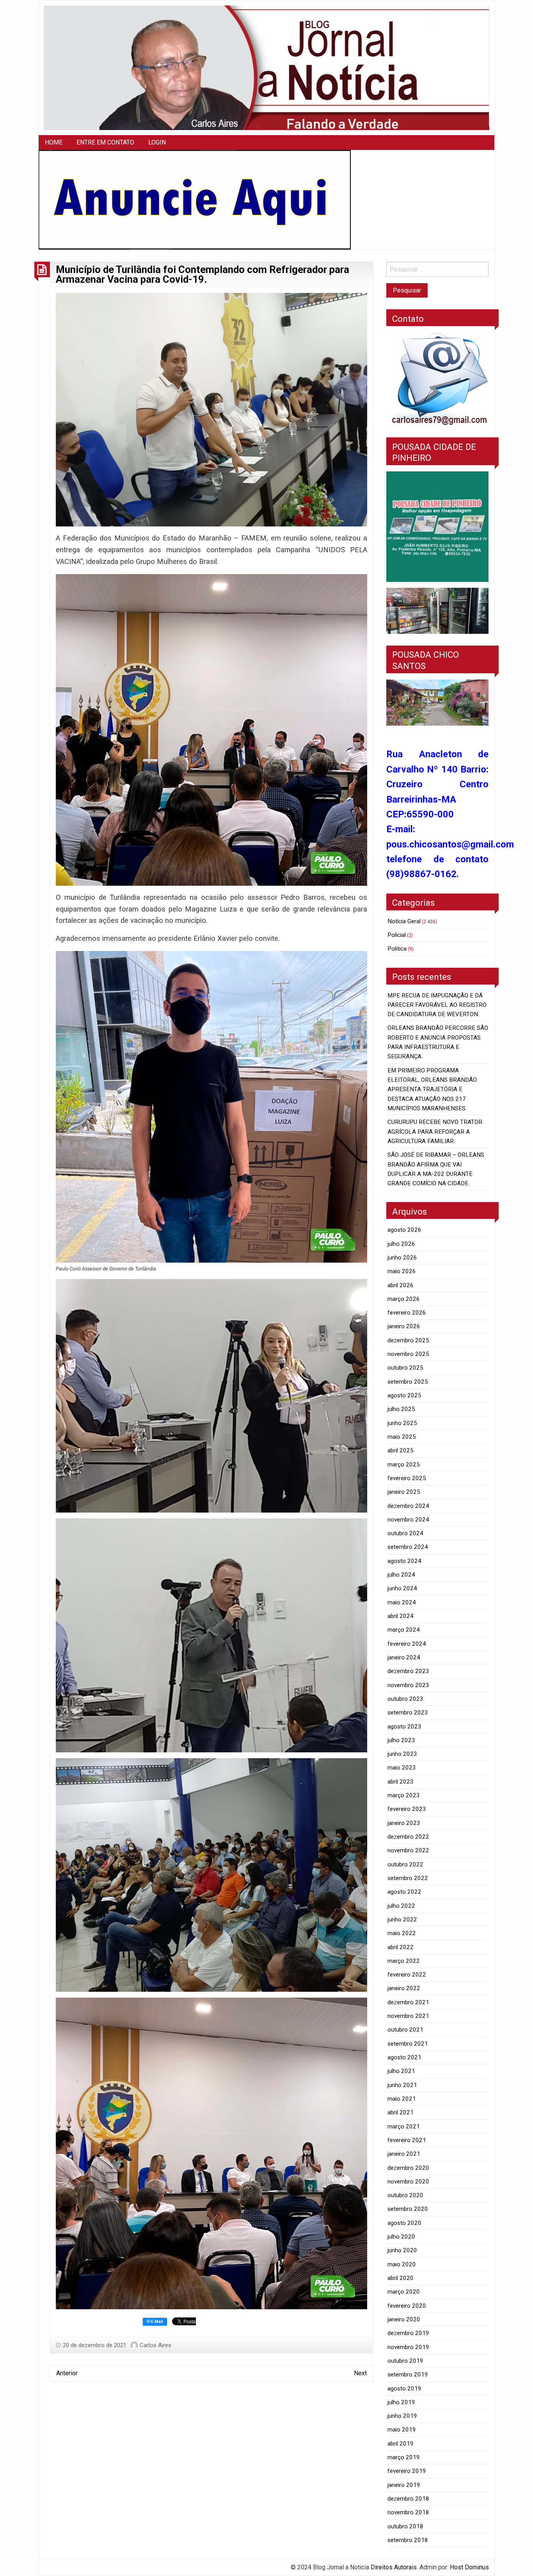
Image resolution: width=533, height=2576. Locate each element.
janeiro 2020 (404, 2319)
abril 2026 (401, 1285)
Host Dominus (469, 2567)
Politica (397, 949)
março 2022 (404, 1961)
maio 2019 (402, 2430)
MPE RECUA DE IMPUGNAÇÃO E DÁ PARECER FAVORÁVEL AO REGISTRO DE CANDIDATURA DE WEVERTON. (437, 1005)
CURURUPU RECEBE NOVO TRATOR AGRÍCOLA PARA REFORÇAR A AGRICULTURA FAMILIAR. (435, 1132)
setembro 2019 (408, 2374)
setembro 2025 (408, 1382)
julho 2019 (401, 2402)
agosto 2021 (404, 2057)
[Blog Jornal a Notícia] (266, 67)
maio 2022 (402, 1933)
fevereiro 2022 (407, 1975)
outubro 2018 (405, 2526)
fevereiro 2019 (407, 2471)
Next (360, 2373)
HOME (54, 142)
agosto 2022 (404, 1892)
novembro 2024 (408, 1520)
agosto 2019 (404, 2389)
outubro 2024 (405, 1533)
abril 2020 (401, 2278)
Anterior (67, 2373)
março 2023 (404, 1795)
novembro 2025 (408, 1354)
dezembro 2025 (408, 1340)
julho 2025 (401, 1409)
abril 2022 (401, 1947)
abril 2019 (401, 2444)
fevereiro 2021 (407, 2140)
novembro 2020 (408, 2182)
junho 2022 (402, 1920)
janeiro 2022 (404, 1988)
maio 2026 (402, 1271)
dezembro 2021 (408, 2002)
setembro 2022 (408, 1878)
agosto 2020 (404, 2223)
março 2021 (404, 2126)
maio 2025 (402, 1437)
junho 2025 (402, 1423)
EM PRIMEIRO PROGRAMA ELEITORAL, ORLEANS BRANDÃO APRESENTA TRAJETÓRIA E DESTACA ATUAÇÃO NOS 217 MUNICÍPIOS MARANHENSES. (432, 1089)
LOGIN (157, 142)
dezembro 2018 (408, 2499)
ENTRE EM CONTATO (105, 142)
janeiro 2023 (404, 1823)
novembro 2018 (408, 2512)
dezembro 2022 (408, 1837)
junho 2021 (402, 2085)
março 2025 (404, 1465)
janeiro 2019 (404, 2485)
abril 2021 (401, 2112)
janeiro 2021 (404, 2154)
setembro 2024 (408, 1547)
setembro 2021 (408, 2044)
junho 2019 (402, 2416)
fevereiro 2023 (407, 1809)
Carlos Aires (155, 2345)
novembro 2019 (408, 2347)
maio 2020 (402, 2264)
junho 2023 (402, 1754)
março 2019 (404, 2457)
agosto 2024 (404, 1561)
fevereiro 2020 (407, 2306)
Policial (397, 935)
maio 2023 (402, 1768)
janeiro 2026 (404, 1326)
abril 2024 (401, 1616)
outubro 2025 (405, 1368)
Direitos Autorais (394, 2567)
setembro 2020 (408, 2209)
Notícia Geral (404, 921)
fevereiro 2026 (407, 1313)
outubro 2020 (405, 2195)
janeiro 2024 (404, 1657)
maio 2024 (402, 1602)
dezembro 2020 (408, 2168)
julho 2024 (401, 1575)
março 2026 (404, 1299)
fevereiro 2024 (407, 1644)
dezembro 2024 (408, 1506)
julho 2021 (401, 2071)
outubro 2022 (405, 1864)
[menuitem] (54, 143)
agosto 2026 (404, 1230)
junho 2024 (402, 1588)
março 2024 (404, 1630)
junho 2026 (402, 1258)
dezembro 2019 (408, 2333)
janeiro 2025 (404, 1492)
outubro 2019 (405, 2361)
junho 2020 (402, 2250)
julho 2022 (401, 1906)
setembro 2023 (408, 1713)
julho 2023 (401, 1740)
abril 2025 (401, 1450)
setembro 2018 (408, 2540)
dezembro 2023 (408, 1671)
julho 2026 (401, 1244)
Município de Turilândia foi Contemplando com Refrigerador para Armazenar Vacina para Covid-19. (203, 275)
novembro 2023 (408, 1685)
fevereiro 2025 (407, 1478)
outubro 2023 (405, 1699)
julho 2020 (401, 2237)
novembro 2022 (408, 1850)
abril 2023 (401, 1782)
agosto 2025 (404, 1395)
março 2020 (404, 2292)
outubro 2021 (405, 2030)
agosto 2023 (404, 1727)
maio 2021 (402, 2099)
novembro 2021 (408, 2016)
